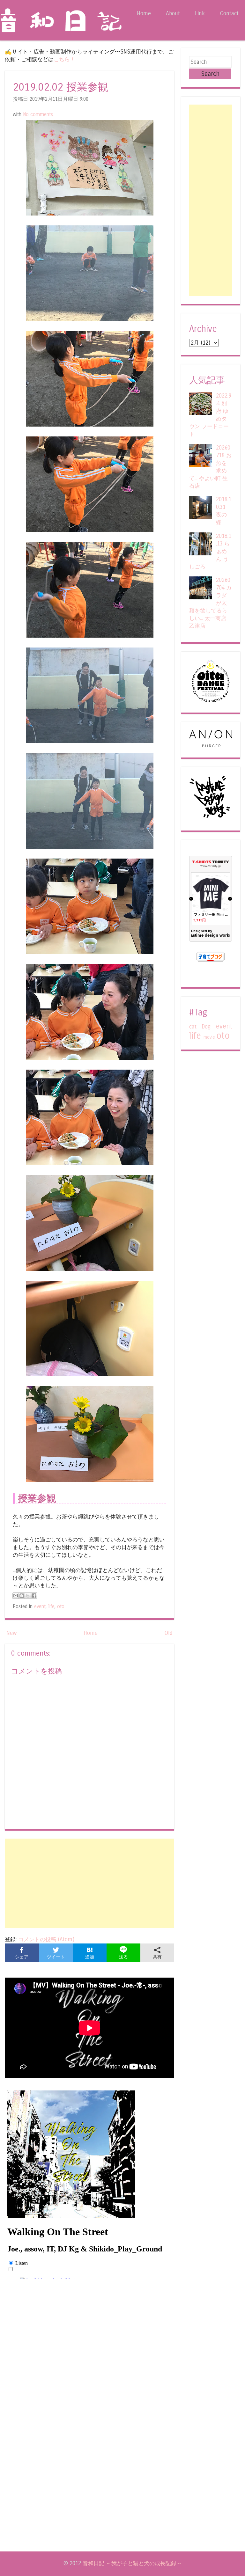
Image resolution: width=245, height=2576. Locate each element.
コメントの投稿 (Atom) (46, 1939)
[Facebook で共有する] (34, 1596)
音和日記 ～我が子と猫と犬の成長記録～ (132, 2563)
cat (193, 1027)
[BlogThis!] (22, 1596)
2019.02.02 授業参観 (61, 87)
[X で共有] (28, 1596)
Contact (229, 14)
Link (200, 14)
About (173, 14)
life (51, 1606)
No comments (38, 114)
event (40, 1606)
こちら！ (64, 59)
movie (209, 1037)
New (12, 1633)
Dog (206, 1027)
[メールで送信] (16, 1596)
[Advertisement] (89, 1883)
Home (144, 14)
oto (61, 1606)
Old (168, 1633)
